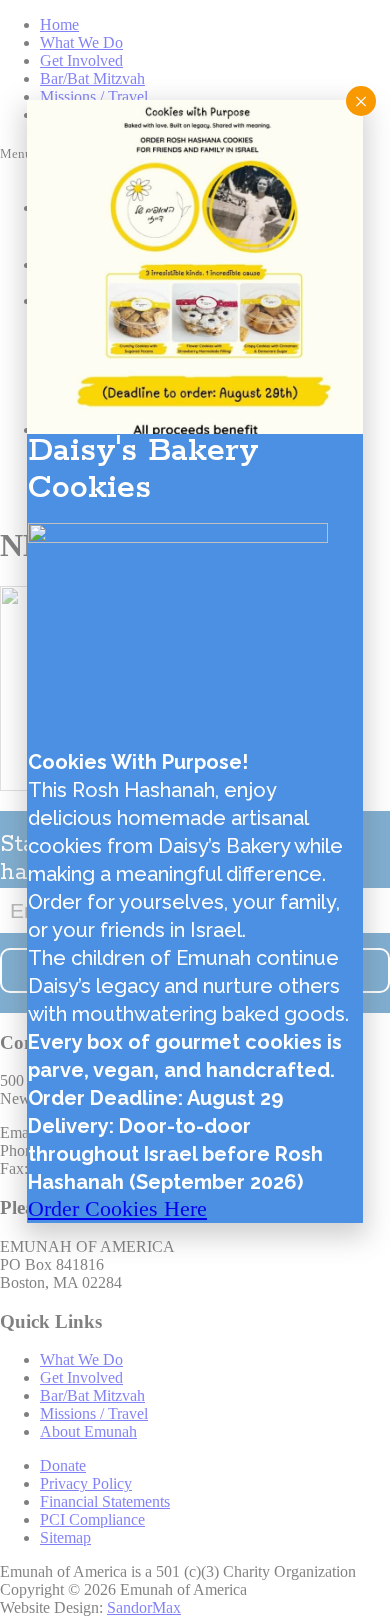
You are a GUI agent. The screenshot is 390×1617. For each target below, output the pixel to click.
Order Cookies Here (117, 1208)
